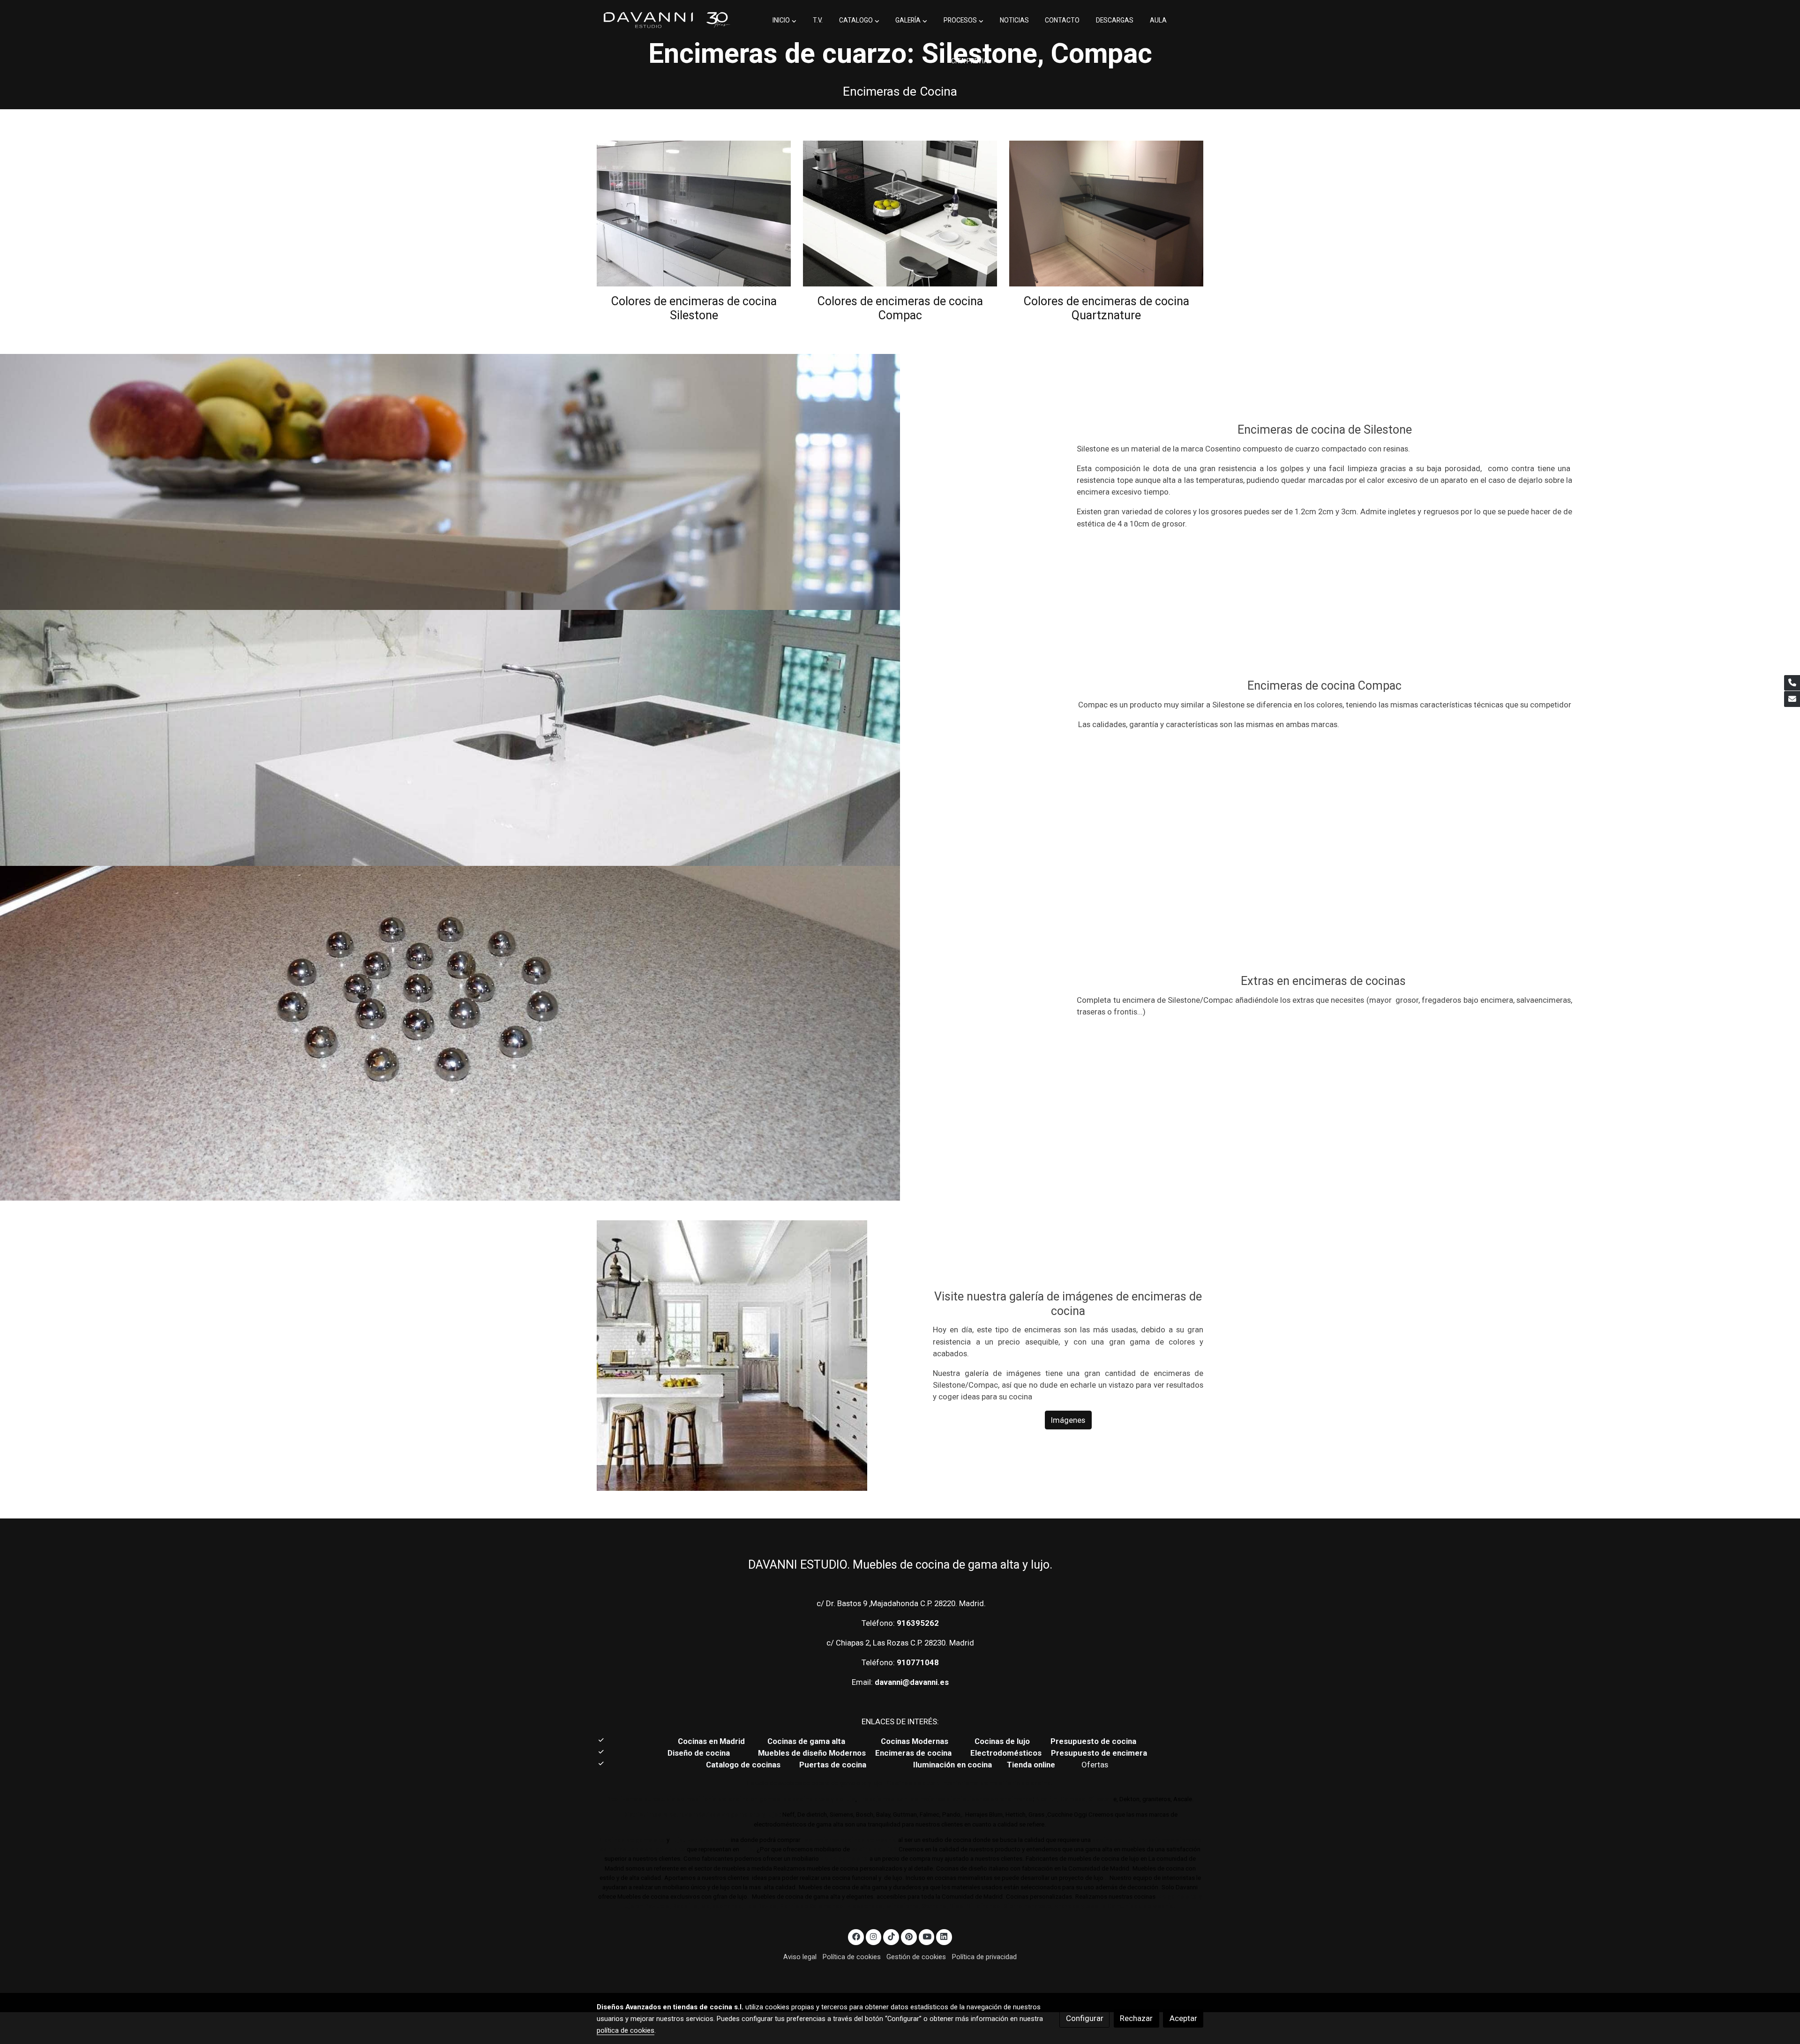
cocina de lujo (1113, 1840)
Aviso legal (800, 1957)
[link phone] (1792, 683)
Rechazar (1136, 2018)
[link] (666, 20)
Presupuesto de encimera (1099, 1753)
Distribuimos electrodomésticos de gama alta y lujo (701, 1815)
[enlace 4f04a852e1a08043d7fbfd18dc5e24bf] (1106, 213)
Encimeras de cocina (915, 1753)
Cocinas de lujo (1002, 1741)
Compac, (1074, 1799)
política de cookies (626, 2030)
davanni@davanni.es (912, 1682)
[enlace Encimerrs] (694, 213)
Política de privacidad (984, 1957)
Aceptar (1183, 2018)
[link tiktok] (891, 1936)
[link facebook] (856, 1936)
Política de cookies (852, 1957)
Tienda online (1030, 1765)
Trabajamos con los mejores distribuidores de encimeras (945, 1799)
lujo (677, 1840)
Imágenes (1068, 1420)
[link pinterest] (909, 1936)
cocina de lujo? (874, 1849)
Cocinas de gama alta (809, 1741)
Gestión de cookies (916, 1957)
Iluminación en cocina (952, 1765)
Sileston (1101, 1799)
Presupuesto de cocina (1093, 1741)
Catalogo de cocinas (744, 1765)
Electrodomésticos (1007, 1753)
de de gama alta (844, 1859)
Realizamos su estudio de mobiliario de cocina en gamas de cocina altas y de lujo (731, 1799)
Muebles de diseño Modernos (812, 1753)
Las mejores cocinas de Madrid (848, 1840)
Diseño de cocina (703, 1753)
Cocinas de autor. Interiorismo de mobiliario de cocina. (970, 1783)
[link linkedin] (944, 1936)
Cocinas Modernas (915, 1741)
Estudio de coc (709, 1840)
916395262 (918, 1623)
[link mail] (1792, 699)
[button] (784, 21)
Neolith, (1047, 1799)
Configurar (1085, 2018)
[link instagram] (874, 1936)
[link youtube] (927, 1936)
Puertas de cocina (834, 1765)
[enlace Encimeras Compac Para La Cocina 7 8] (900, 213)
